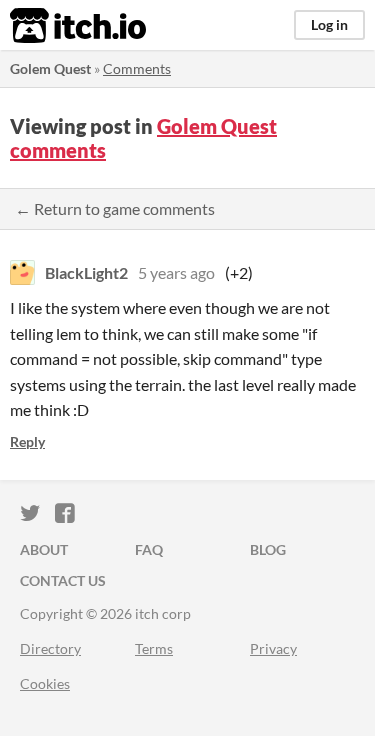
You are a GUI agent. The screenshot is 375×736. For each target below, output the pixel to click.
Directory (50, 648)
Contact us (63, 580)
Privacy (273, 648)
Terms (154, 648)
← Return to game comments (115, 208)
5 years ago (176, 272)
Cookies (45, 683)
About (44, 549)
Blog (268, 549)
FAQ (149, 549)
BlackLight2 (86, 272)
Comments (137, 68)
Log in (329, 24)
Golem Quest (50, 68)
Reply (27, 441)
